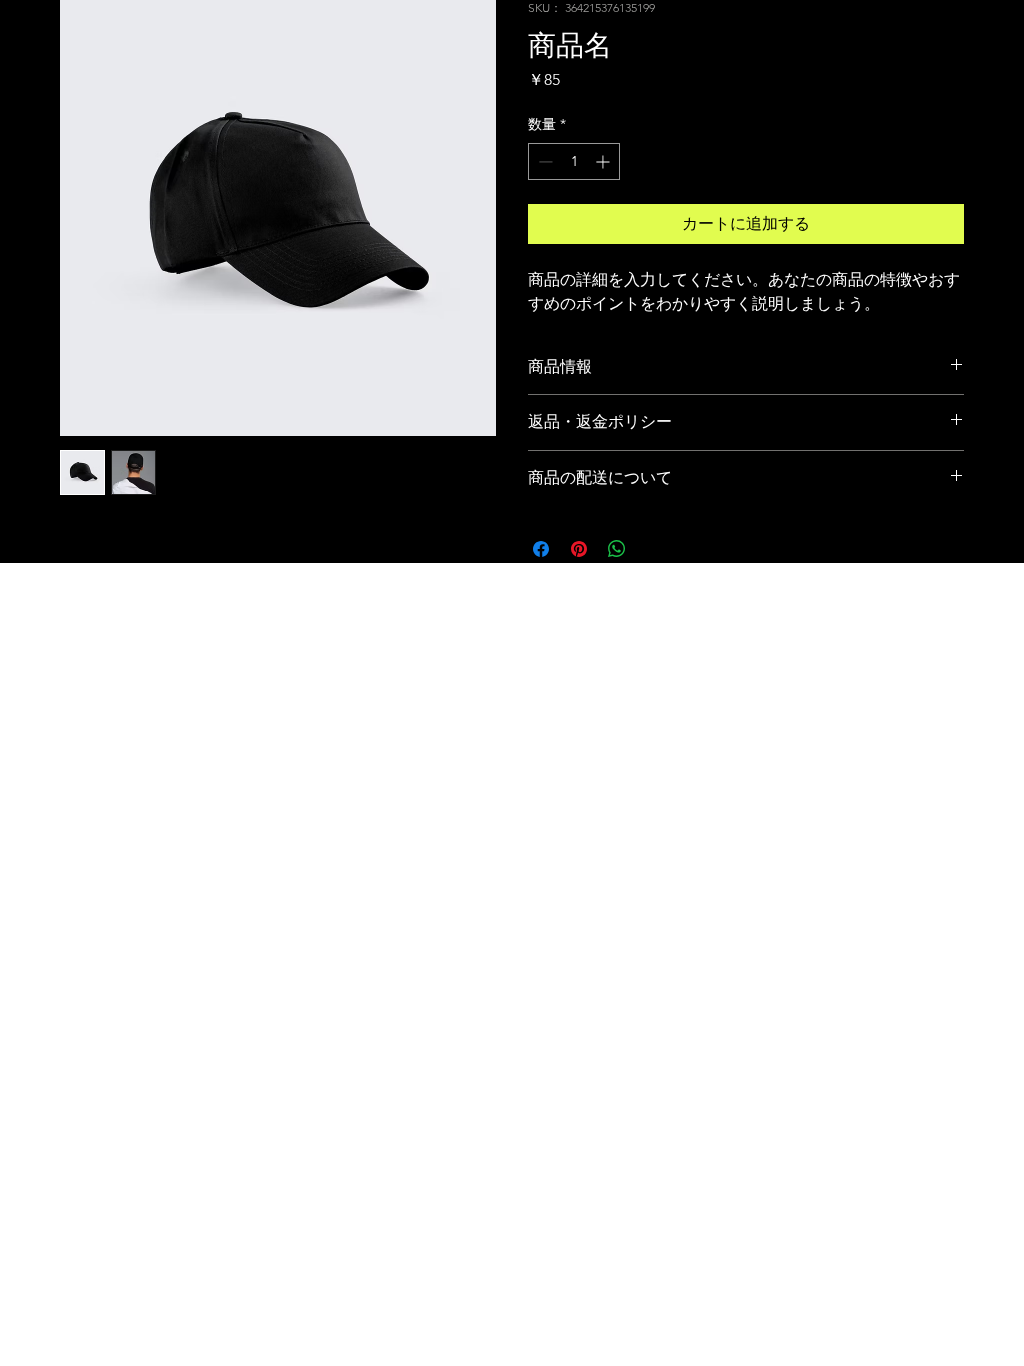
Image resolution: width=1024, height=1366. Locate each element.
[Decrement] (543, 161)
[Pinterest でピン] (579, 549)
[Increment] (604, 161)
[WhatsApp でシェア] (617, 549)
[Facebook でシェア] (541, 549)
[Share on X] (655, 549)
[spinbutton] (574, 161)
